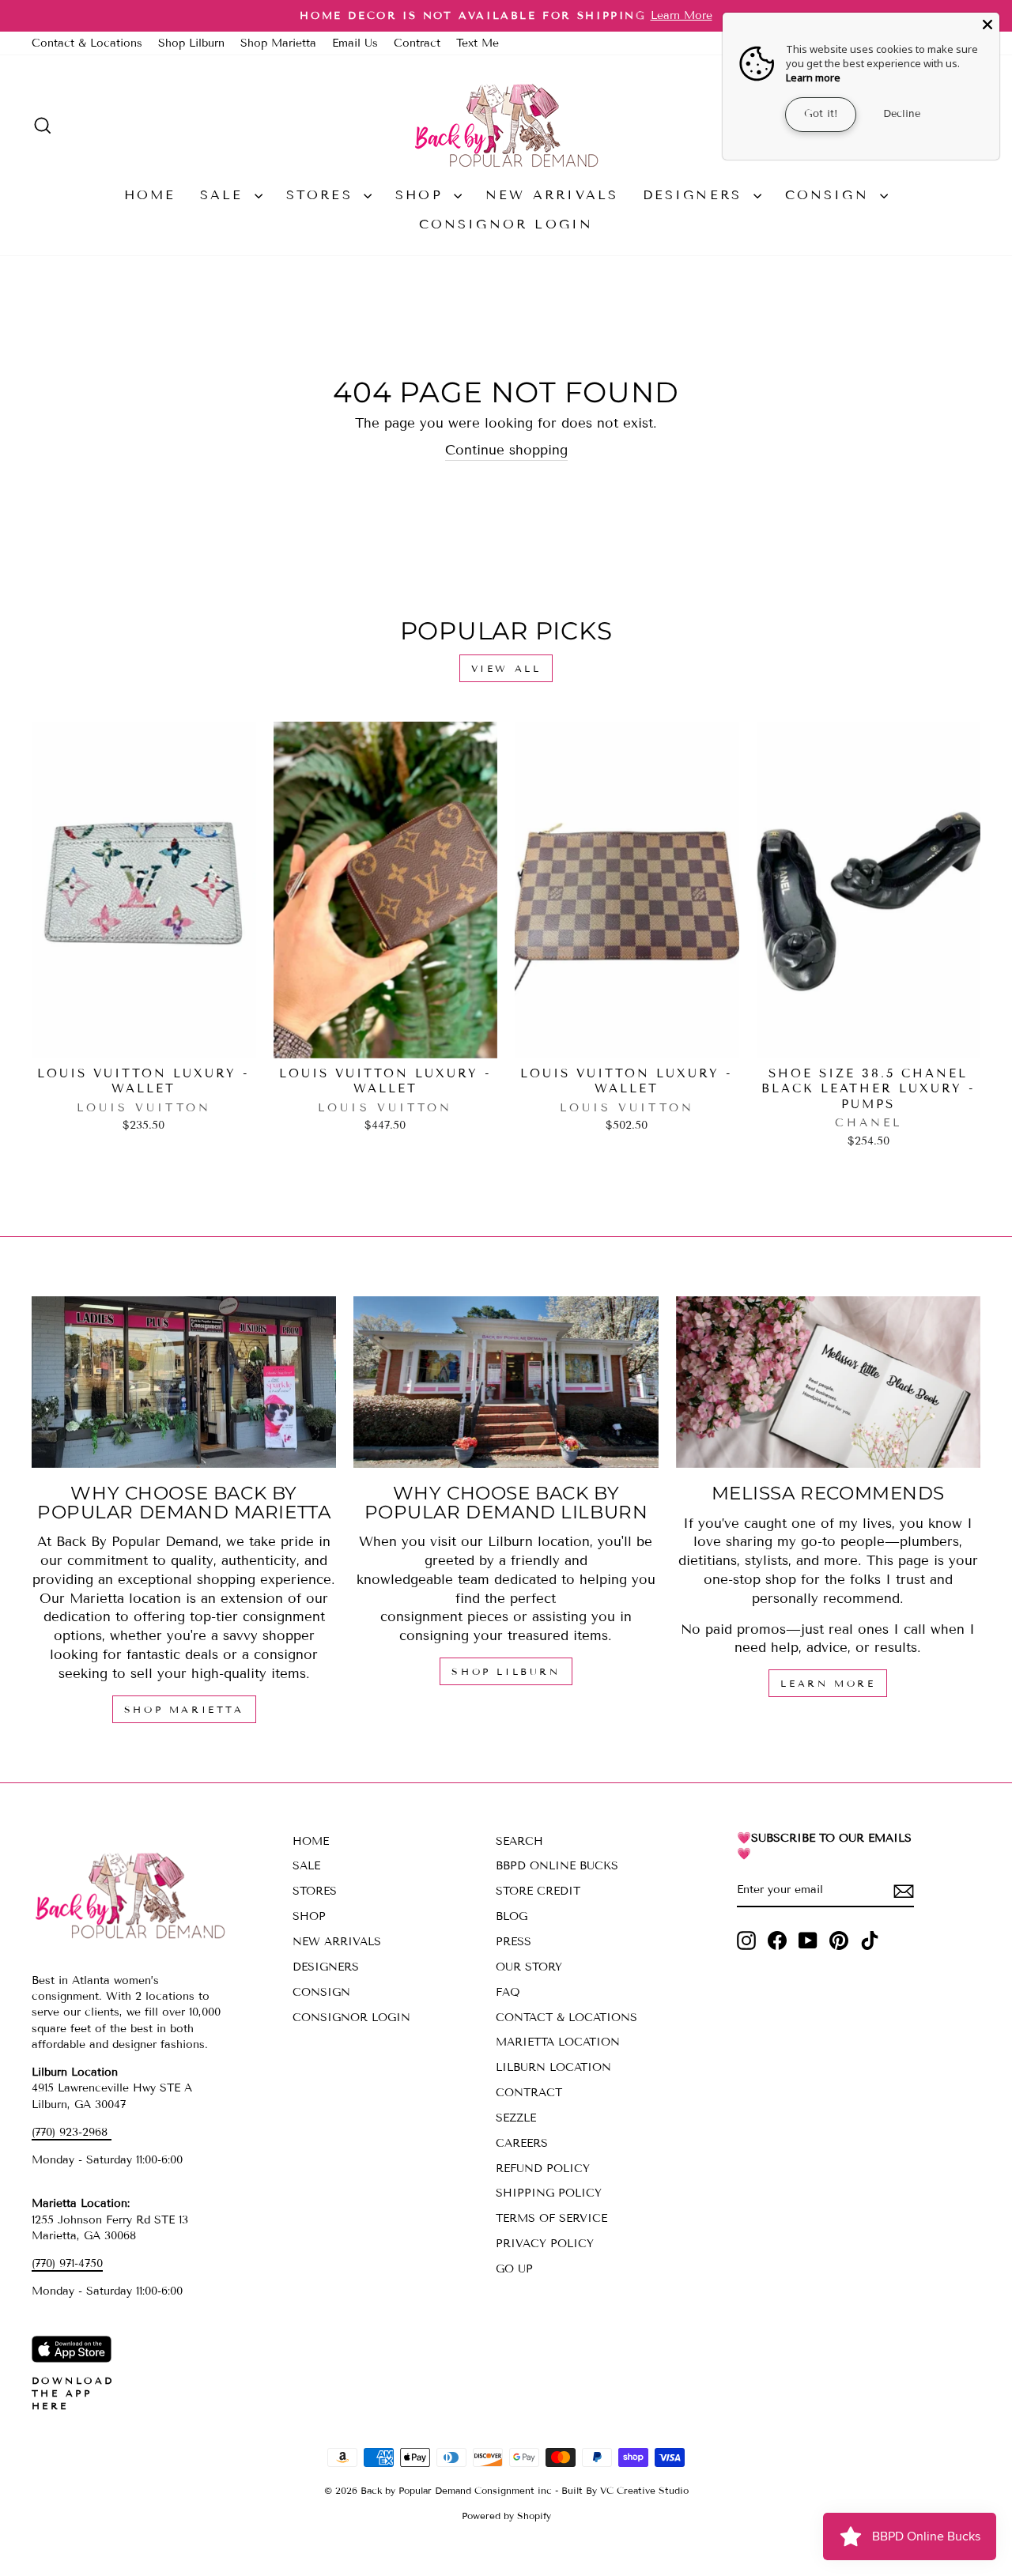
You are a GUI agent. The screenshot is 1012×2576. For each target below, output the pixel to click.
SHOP (423, 195)
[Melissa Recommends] (828, 1382)
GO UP (514, 2269)
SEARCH (519, 1841)
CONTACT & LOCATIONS (566, 2018)
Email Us (355, 43)
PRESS (514, 1942)
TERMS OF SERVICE (551, 2218)
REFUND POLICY (543, 2169)
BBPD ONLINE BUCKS (557, 1866)
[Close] (987, 25)
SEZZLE (516, 2118)
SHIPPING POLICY (549, 2193)
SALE (225, 195)
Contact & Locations (87, 43)
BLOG (512, 1916)
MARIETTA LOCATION (558, 2042)
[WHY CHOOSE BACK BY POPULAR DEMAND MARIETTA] (184, 1382)
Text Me (478, 43)
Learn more (813, 77)
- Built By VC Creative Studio (622, 2490)
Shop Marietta (278, 43)
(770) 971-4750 (67, 2263)
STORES (323, 195)
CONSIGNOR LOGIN (506, 224)
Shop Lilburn (191, 43)
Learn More (828, 1683)
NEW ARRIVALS (552, 195)
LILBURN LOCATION (553, 2067)
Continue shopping (506, 450)
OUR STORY (529, 1967)
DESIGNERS (696, 195)
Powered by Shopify (506, 2516)
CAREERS (522, 2143)
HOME (150, 195)
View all (506, 668)
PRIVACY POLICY (545, 2244)
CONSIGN (831, 195)
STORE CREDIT (538, 1891)
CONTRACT (529, 2093)
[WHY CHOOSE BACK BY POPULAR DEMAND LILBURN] (506, 1382)
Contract (417, 43)
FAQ (508, 1992)
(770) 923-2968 (72, 2132)
